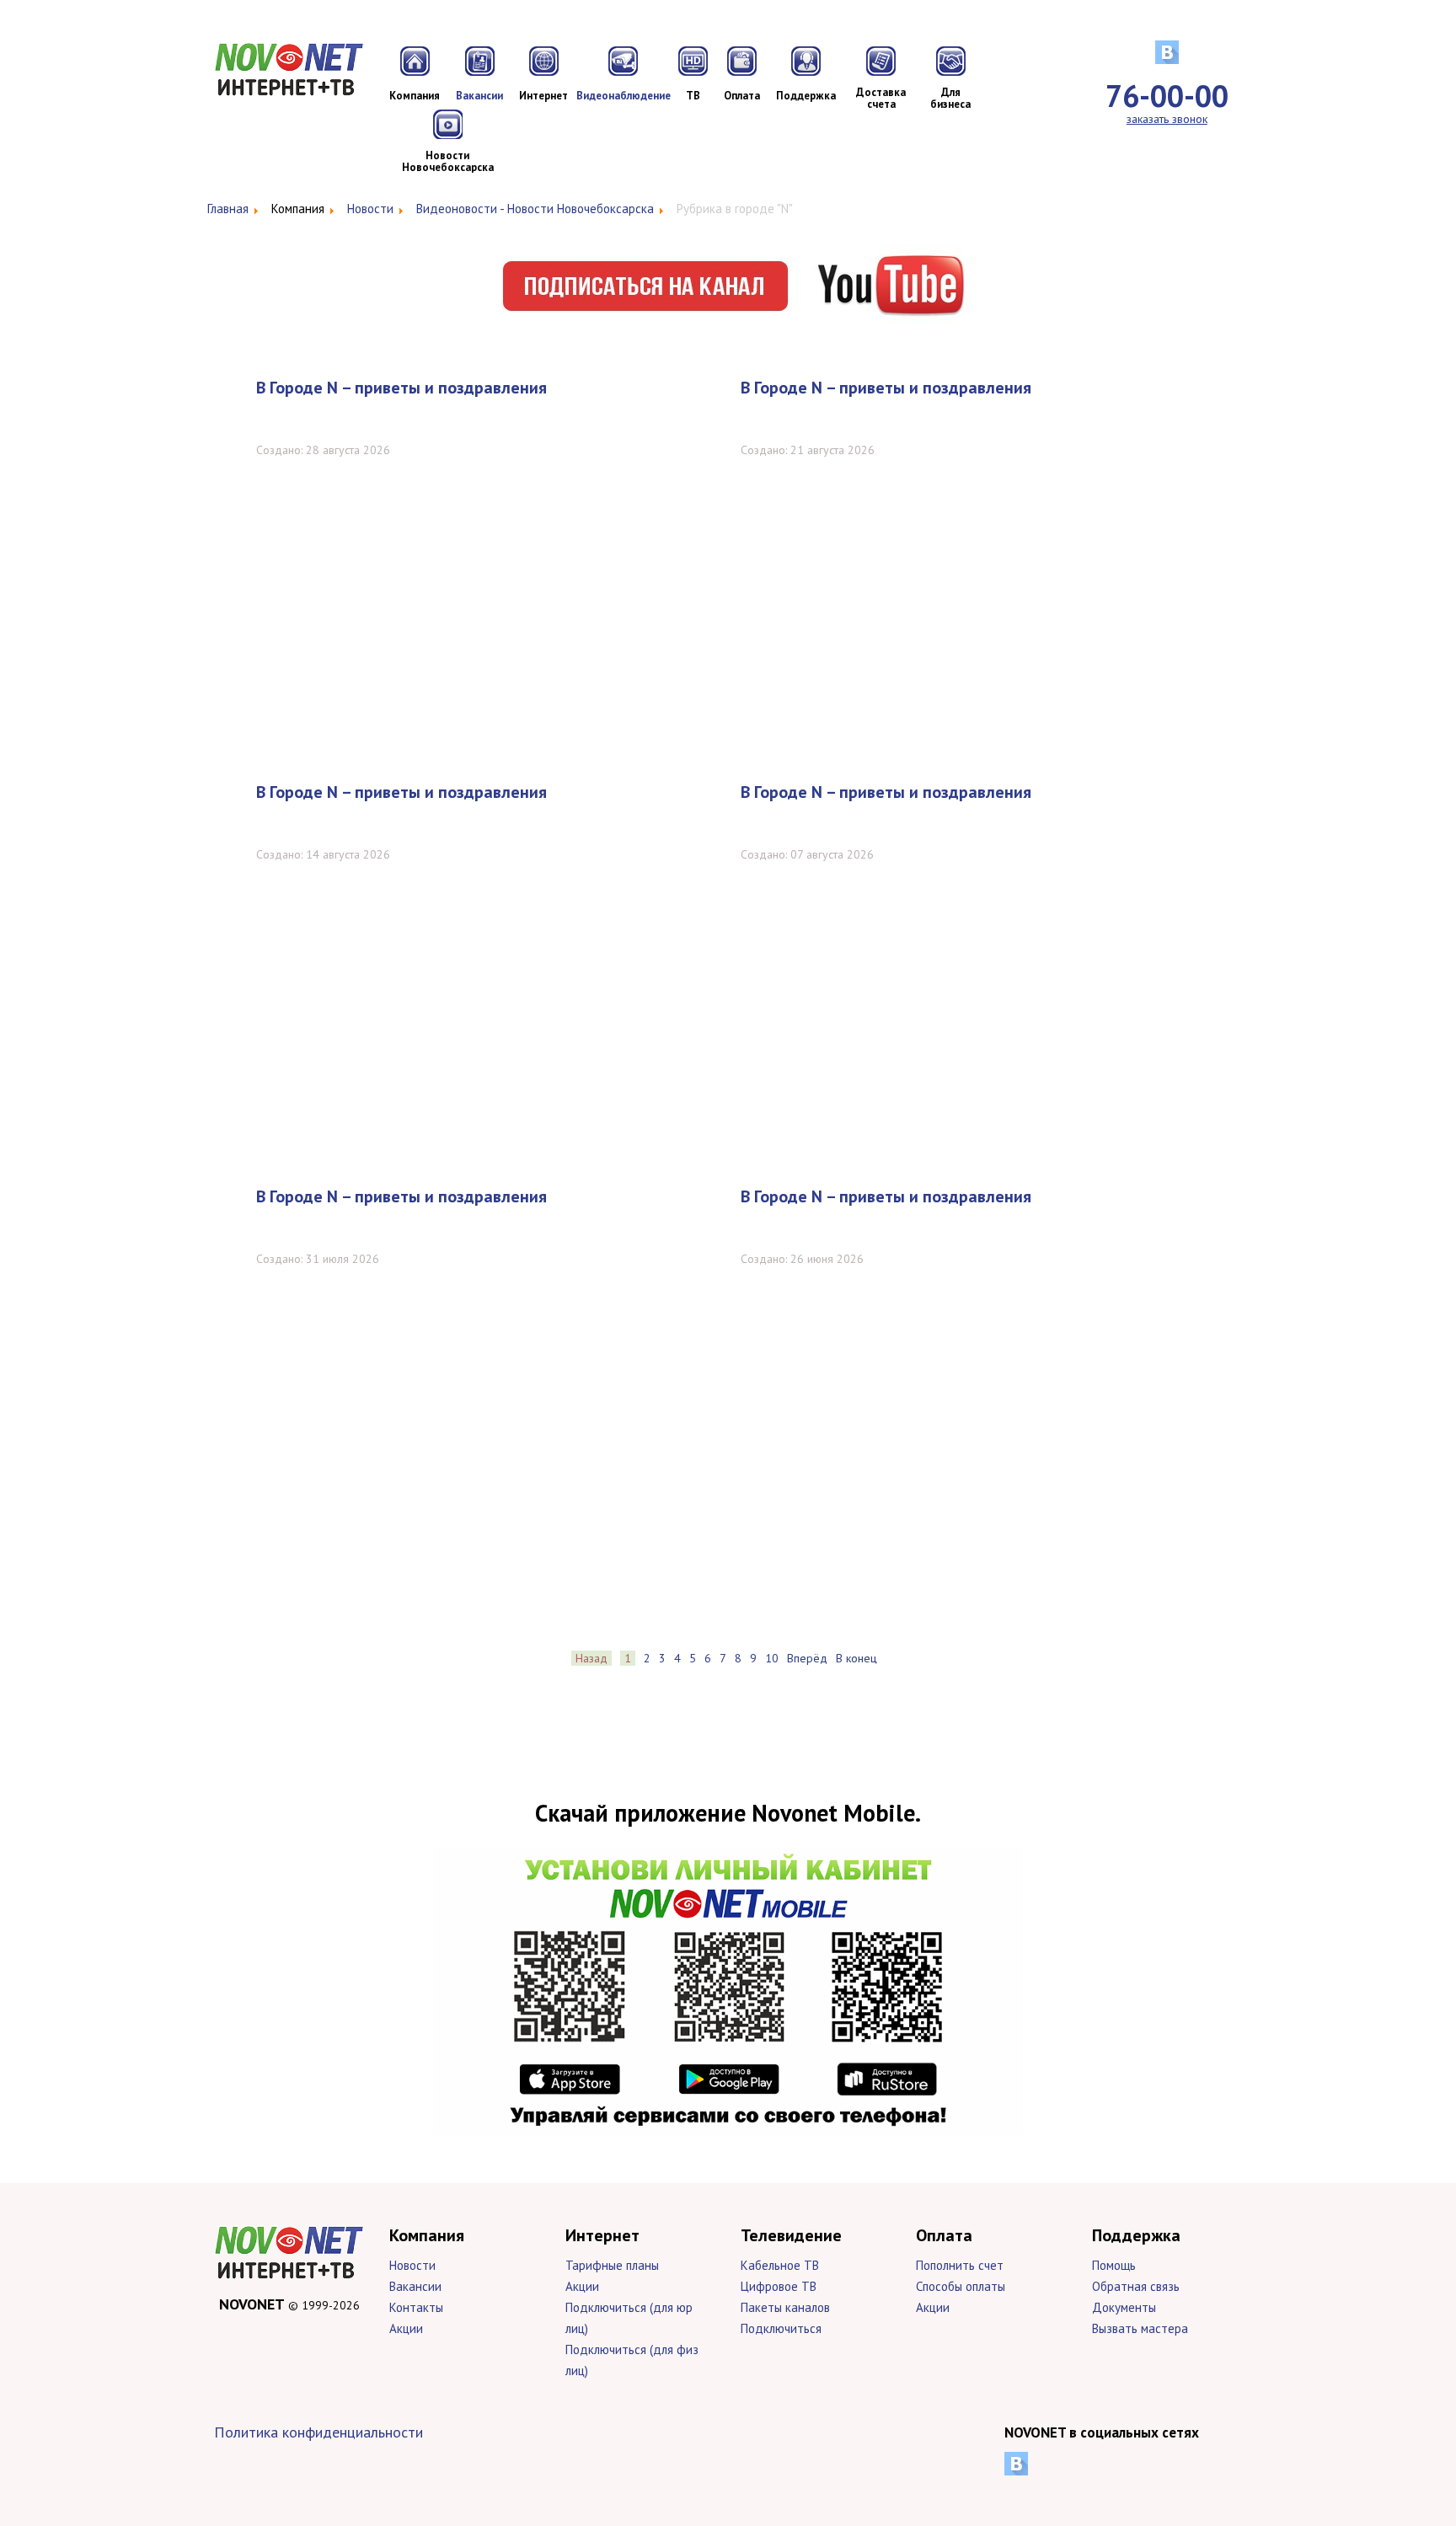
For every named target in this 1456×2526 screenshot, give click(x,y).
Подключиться (781, 2328)
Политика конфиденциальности (318, 2432)
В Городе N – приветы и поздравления (401, 388)
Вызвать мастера (1140, 2328)
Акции (406, 2328)
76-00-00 (1167, 96)
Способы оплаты (961, 2286)
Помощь (1114, 2265)
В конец (856, 1658)
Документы (1124, 2307)
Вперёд (807, 1658)
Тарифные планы (612, 2265)
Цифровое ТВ (779, 2286)
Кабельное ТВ (780, 2265)
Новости (412, 2265)
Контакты (416, 2307)
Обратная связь (1136, 2286)
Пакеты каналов (785, 2307)
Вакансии (415, 2286)
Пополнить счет (960, 2265)
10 (772, 1658)
